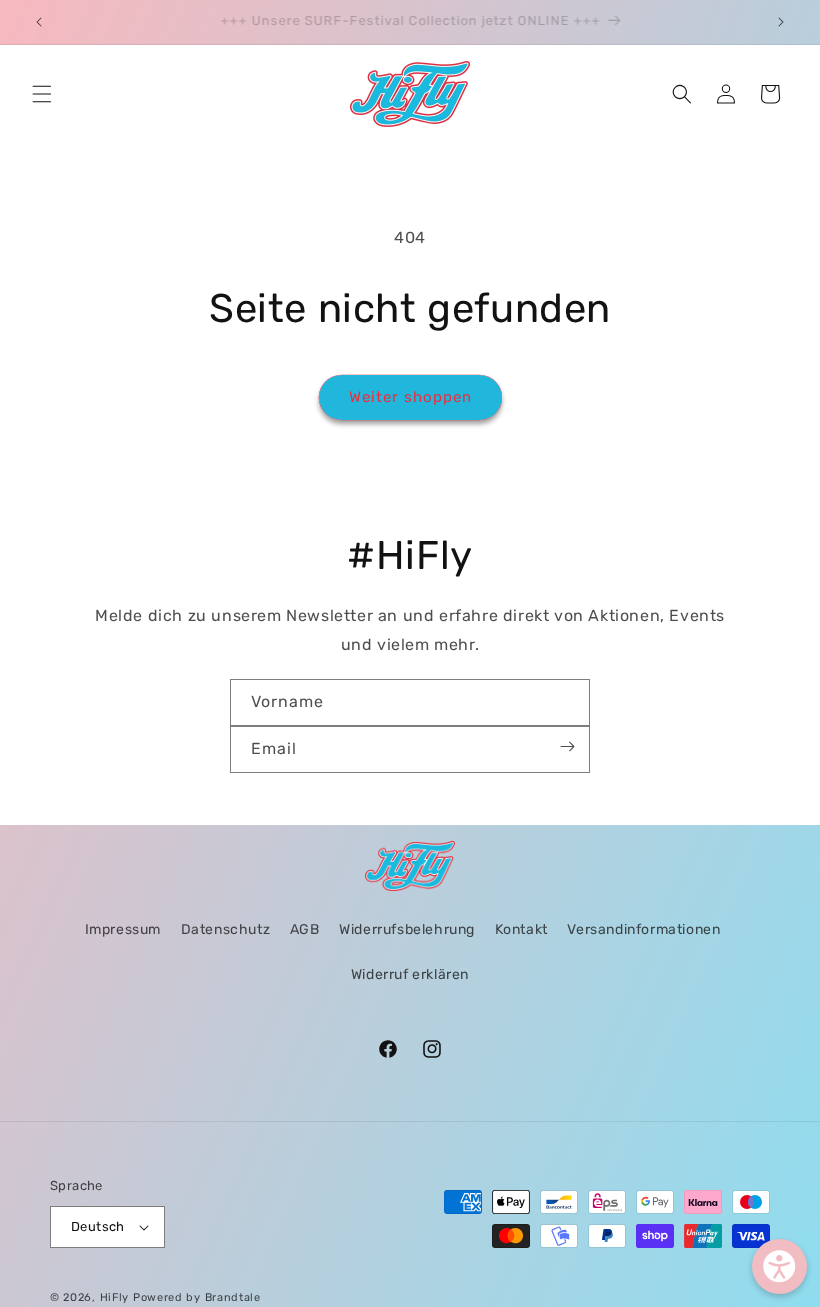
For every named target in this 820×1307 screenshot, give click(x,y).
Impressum (123, 929)
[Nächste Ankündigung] (781, 22)
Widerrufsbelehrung (407, 929)
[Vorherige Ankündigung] (39, 22)
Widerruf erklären (410, 974)
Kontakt (521, 929)
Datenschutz (226, 929)
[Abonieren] (567, 746)
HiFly (115, 1297)
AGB (305, 929)
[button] (42, 94)
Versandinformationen (643, 929)
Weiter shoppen (410, 397)
